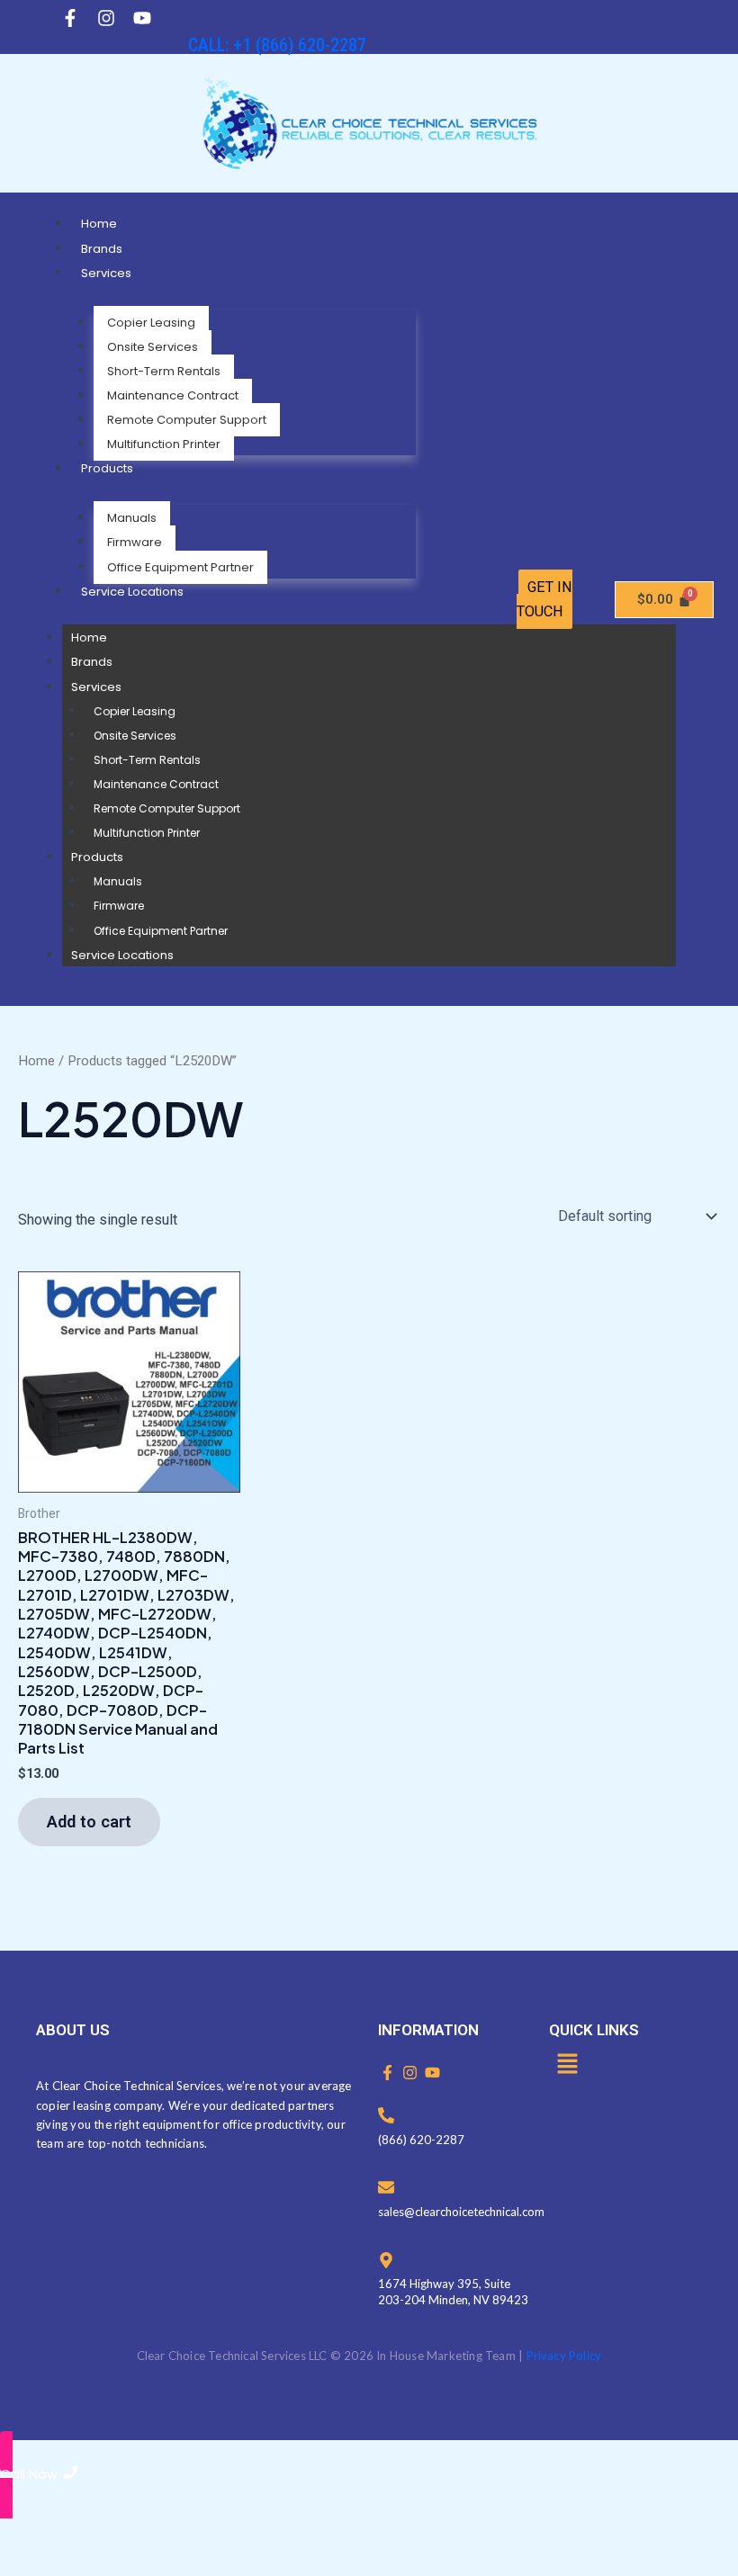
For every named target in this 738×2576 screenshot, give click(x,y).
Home (99, 224)
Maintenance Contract (173, 395)
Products (107, 468)
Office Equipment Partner (180, 567)
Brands (102, 249)
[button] (567, 2065)
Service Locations (132, 592)
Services (106, 273)
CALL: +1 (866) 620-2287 (277, 45)
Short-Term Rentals (164, 371)
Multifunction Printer (164, 444)
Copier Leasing (151, 323)
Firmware (135, 542)
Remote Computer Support (187, 420)
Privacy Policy (564, 2356)
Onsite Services (153, 347)
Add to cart (89, 1822)
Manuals (132, 518)
